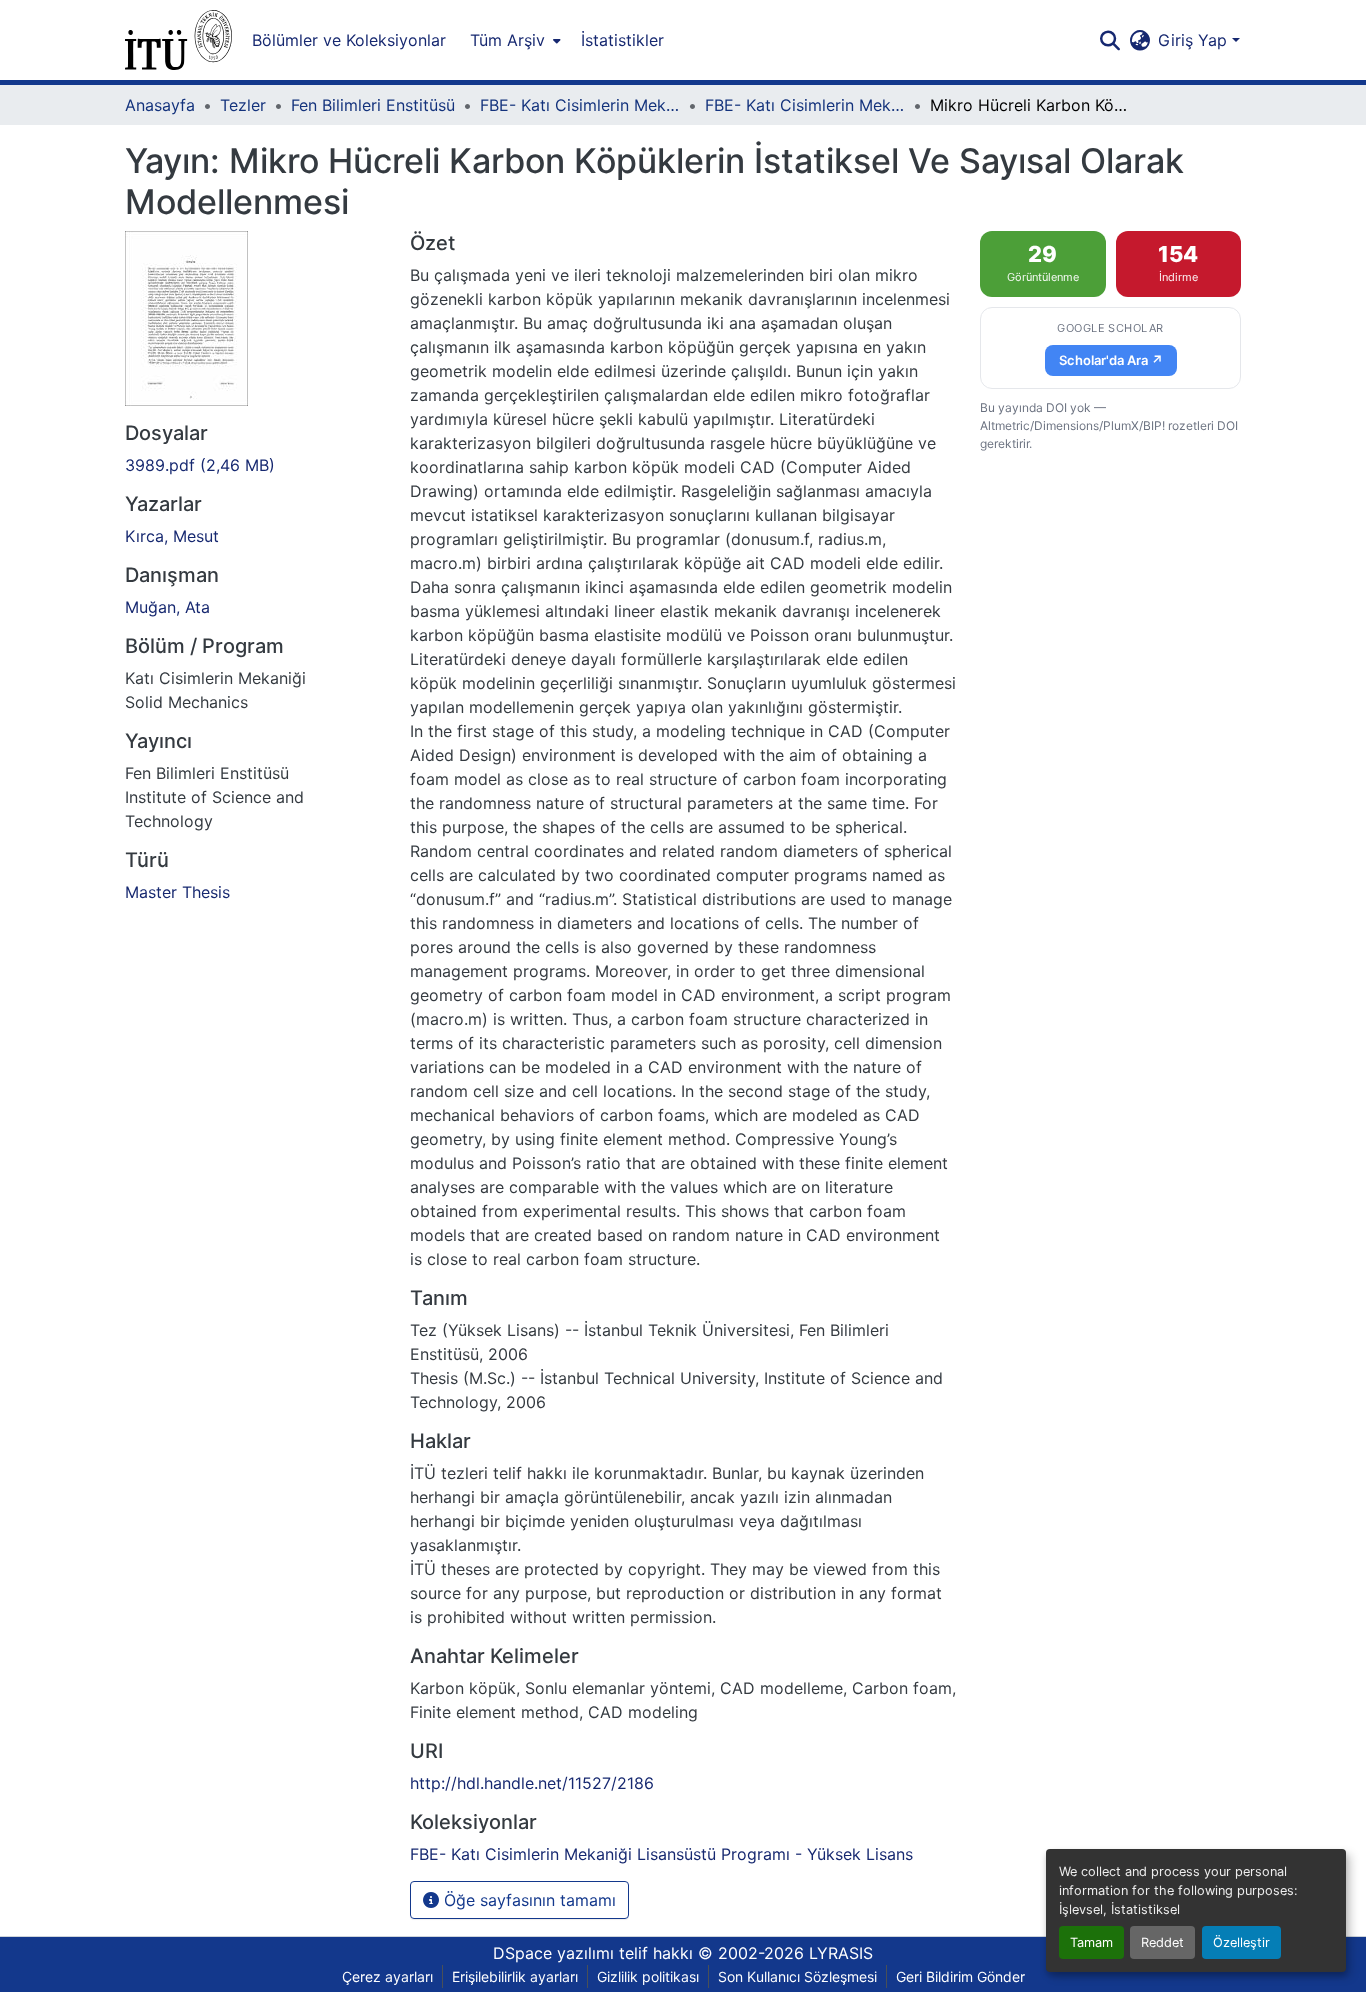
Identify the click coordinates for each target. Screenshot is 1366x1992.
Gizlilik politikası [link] (648, 1976)
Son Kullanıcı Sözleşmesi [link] (797, 1976)
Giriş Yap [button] (1195, 40)
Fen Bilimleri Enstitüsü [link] (373, 105)
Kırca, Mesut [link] (172, 536)
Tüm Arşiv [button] (507, 40)
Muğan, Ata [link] (167, 607)
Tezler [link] (243, 105)
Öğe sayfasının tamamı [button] (527, 1900)
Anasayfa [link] (160, 105)
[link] (255, 465)
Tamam (1091, 1942)
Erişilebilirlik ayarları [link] (515, 1976)
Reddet (1162, 1942)
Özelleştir (1241, 1942)
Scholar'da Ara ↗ (1111, 360)
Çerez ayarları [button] (387, 1976)
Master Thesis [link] (177, 892)
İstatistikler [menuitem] (622, 40)
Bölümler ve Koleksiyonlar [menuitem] (349, 40)
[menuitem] (513, 40)
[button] (178, 40)
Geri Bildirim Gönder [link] (960, 1976)
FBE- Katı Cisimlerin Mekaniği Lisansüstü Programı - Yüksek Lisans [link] (805, 105)
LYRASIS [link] (841, 1953)
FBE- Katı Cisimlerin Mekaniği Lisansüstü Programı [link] (580, 105)
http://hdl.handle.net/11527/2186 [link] (532, 1783)
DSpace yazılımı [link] (553, 1953)
